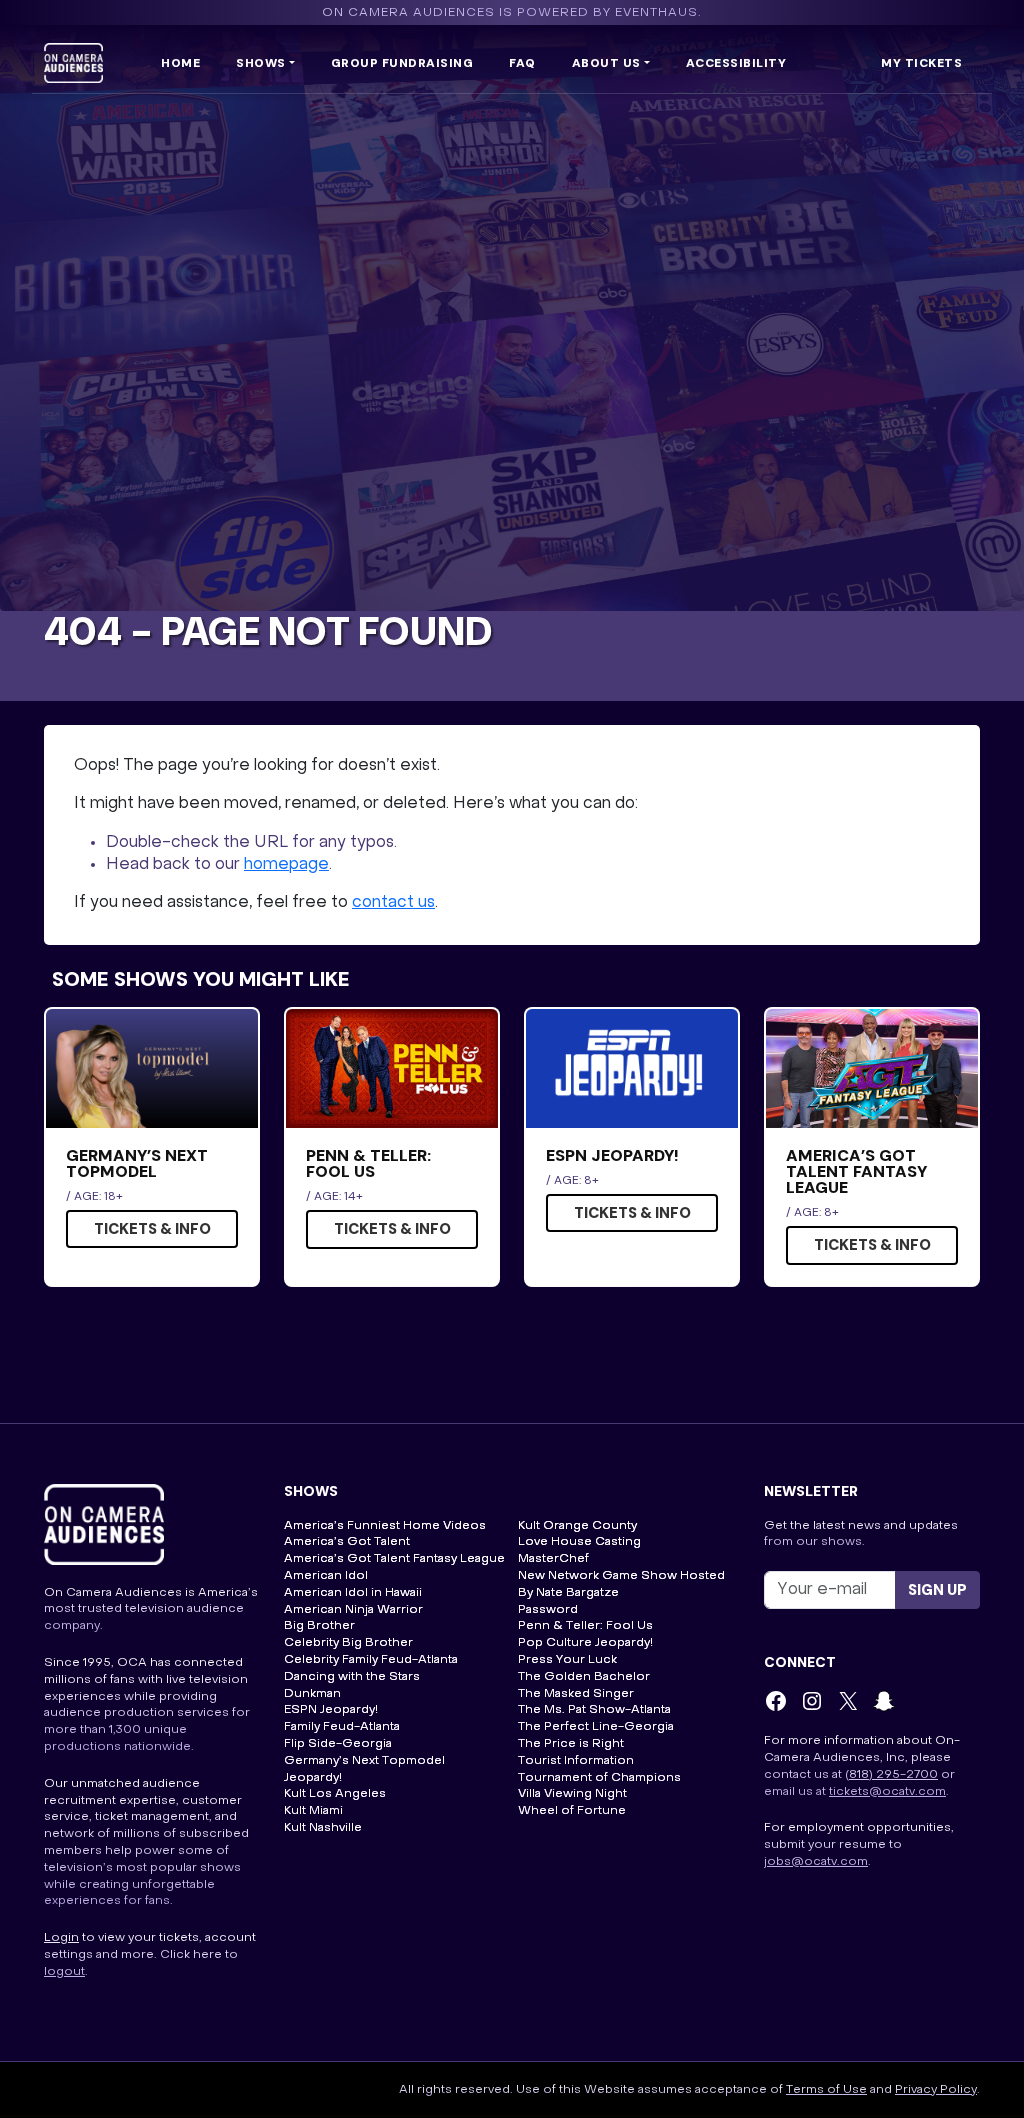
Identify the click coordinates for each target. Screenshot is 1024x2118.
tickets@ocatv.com (887, 1792)
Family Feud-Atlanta (342, 1727)
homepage (286, 865)
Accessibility (736, 63)
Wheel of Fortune (572, 1811)
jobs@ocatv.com (816, 1862)
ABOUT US (606, 63)
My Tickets (921, 63)
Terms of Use (826, 2090)
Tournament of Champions (599, 1778)
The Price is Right (571, 1744)
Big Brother (319, 1626)
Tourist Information (576, 1761)
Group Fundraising (402, 63)
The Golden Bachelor (584, 1677)
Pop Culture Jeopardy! (585, 1643)
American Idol (326, 1576)
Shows (261, 63)
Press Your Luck (567, 1660)
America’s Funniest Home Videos (385, 1526)
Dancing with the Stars (352, 1677)
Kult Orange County (577, 1526)
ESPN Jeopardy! (331, 1710)
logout (64, 1972)
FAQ (522, 63)
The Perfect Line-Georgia (596, 1727)
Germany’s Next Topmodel (364, 1761)
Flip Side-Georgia (338, 1744)
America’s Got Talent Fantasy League (394, 1559)
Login (61, 1938)
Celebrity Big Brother (348, 1643)
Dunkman (312, 1694)
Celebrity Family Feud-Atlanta (371, 1660)
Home (180, 63)
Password (548, 1610)
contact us (393, 903)
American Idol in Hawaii (353, 1593)
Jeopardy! (313, 1778)
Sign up (937, 1590)
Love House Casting (579, 1542)
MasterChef (553, 1559)
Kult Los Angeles (335, 1794)
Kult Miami (313, 1811)
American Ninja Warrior (353, 1610)
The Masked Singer (576, 1694)
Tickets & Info (152, 1229)
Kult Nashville (323, 1828)
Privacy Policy (936, 2090)
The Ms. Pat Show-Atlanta (594, 1710)
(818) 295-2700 (891, 1775)
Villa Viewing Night (572, 1794)
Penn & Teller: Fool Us (585, 1626)
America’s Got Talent (347, 1542)
